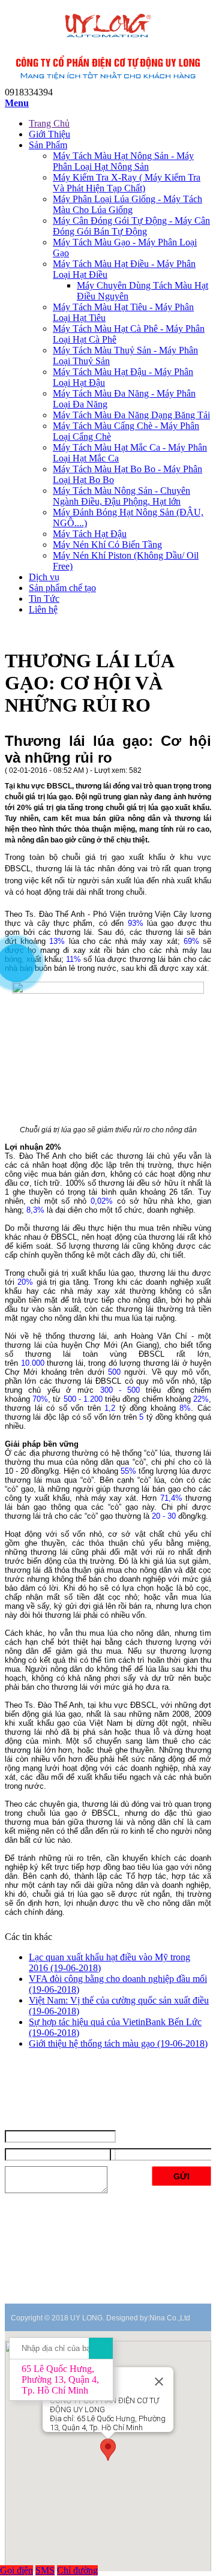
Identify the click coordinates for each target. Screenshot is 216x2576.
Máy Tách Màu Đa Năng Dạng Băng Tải (131, 415)
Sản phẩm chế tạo (62, 588)
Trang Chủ (49, 123)
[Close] (159, 2382)
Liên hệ (43, 609)
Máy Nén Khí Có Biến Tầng (107, 545)
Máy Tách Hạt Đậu (90, 534)
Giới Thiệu (49, 134)
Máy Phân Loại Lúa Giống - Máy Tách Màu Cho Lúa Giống (127, 204)
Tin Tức (44, 599)
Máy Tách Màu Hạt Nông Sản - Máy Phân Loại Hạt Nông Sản (123, 161)
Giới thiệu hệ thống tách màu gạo (118, 2043)
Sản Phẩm (48, 145)
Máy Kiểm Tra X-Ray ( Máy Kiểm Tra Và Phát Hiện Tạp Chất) (127, 183)
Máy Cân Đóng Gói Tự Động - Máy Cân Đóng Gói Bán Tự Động (131, 226)
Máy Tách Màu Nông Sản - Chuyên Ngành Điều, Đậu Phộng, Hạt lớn (121, 496)
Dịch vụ (44, 577)
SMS (45, 2570)
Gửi (181, 2176)
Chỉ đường (77, 2570)
